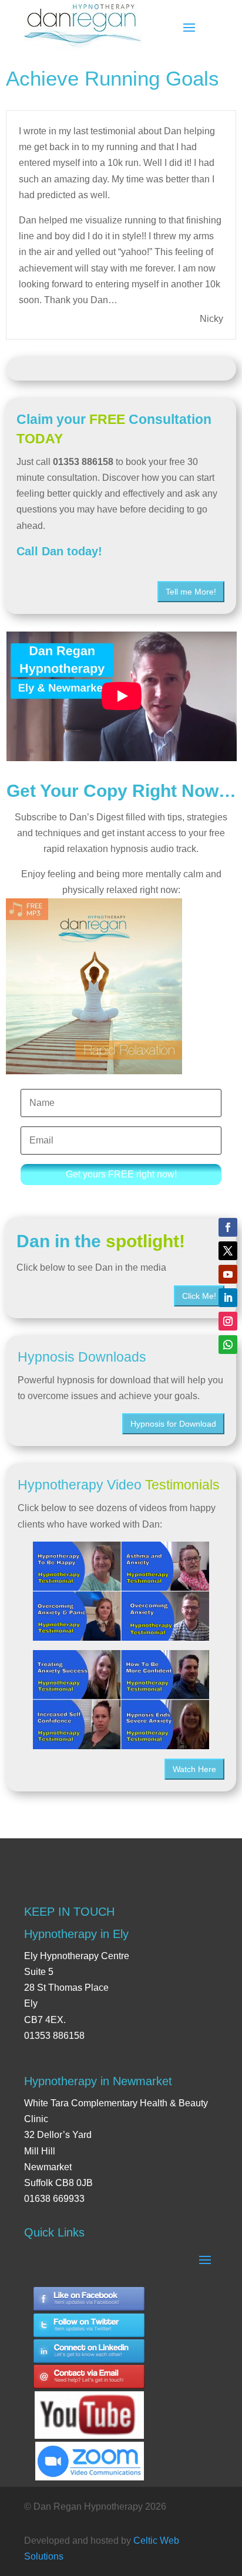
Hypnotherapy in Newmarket (98, 2081)
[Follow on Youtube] (228, 1274)
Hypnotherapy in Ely (76, 1934)
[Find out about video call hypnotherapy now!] (89, 2455)
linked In (89, 2352)
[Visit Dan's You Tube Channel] (89, 2404)
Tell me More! (191, 592)
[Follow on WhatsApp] (228, 1345)
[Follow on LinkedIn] (228, 1298)
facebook (89, 2299)
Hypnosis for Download (173, 1424)
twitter (89, 2325)
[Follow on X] (228, 1251)
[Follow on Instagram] (228, 1321)
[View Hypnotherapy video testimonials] (121, 1591)
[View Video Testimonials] (121, 1700)
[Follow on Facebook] (228, 1227)
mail (89, 2378)
